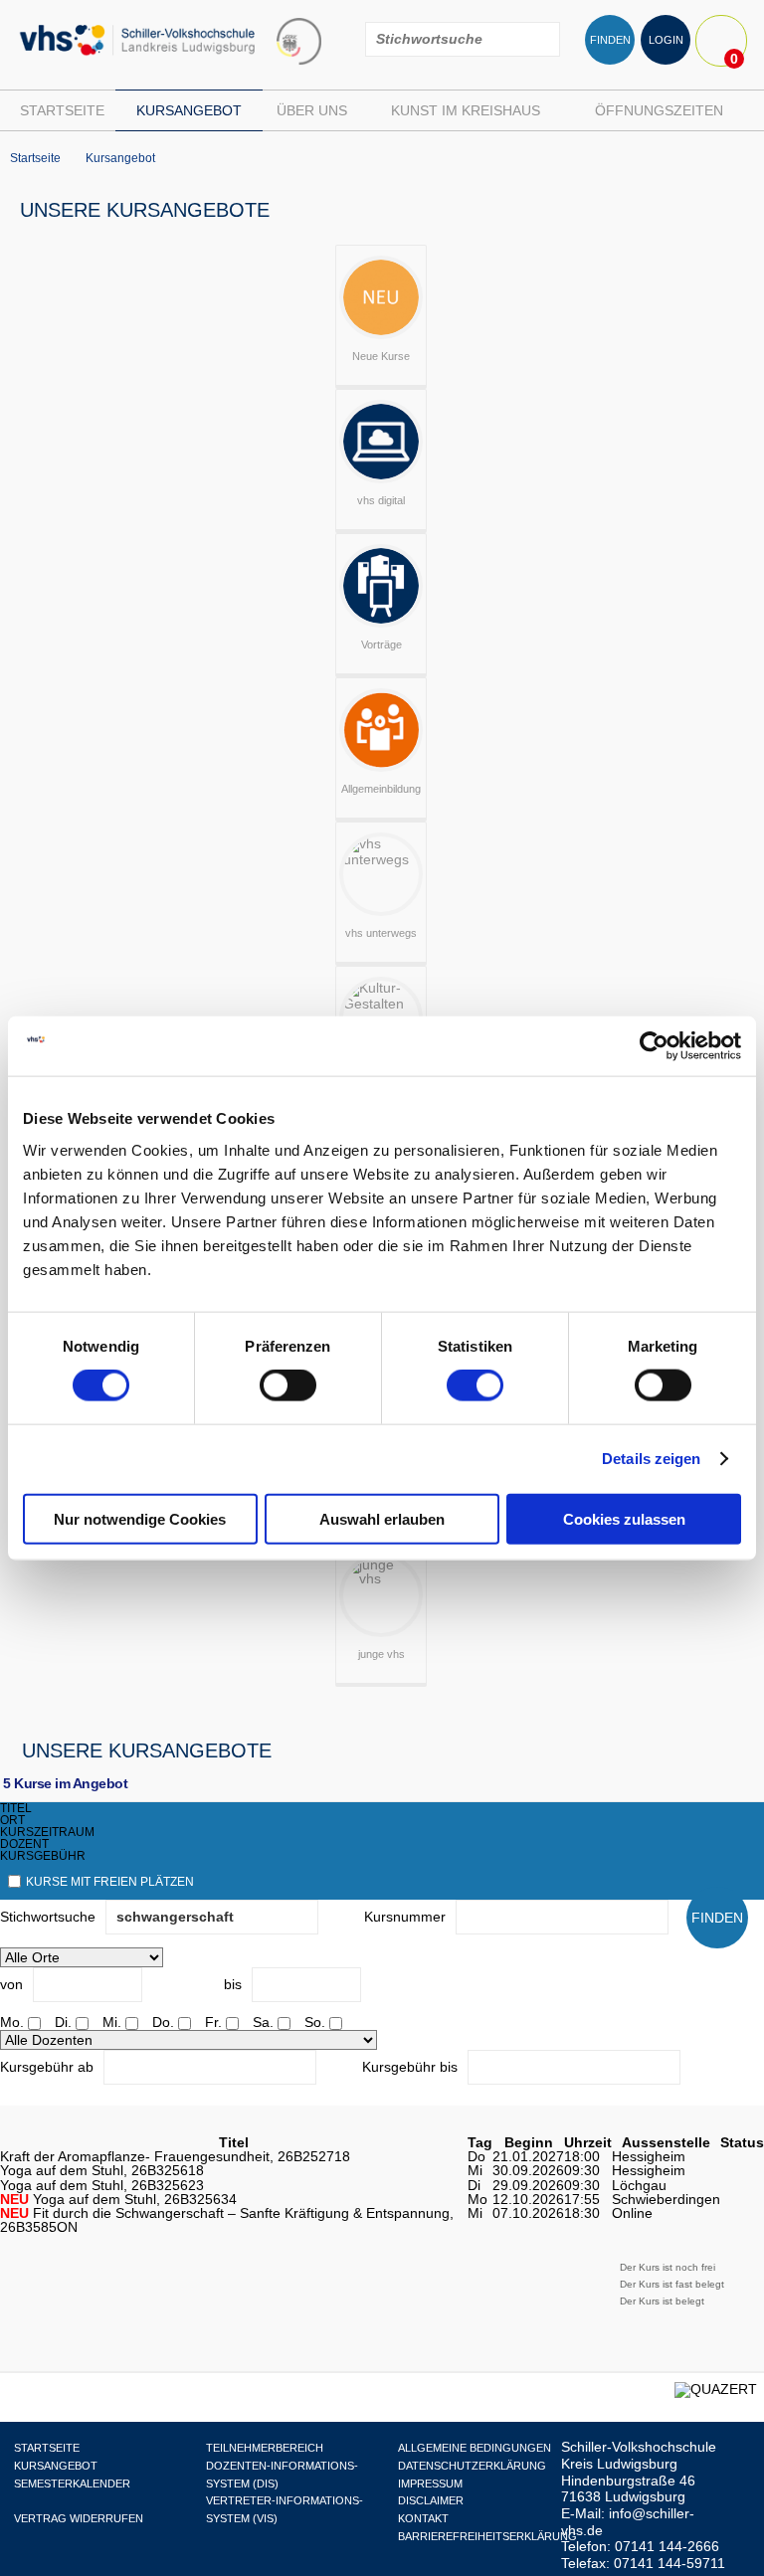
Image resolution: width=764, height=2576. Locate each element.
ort (12, 1820)
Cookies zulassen (624, 1518)
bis (233, 1984)
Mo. (12, 2022)
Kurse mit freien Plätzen (110, 1882)
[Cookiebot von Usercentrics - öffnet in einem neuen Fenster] (654, 1046)
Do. (163, 2022)
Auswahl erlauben (382, 1518)
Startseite (62, 110)
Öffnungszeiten (659, 110)
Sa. (263, 2022)
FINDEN (610, 40)
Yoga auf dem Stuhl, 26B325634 (118, 2199)
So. (315, 2022)
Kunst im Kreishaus (466, 110)
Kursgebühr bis (410, 2067)
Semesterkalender (72, 2484)
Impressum (430, 2484)
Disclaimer (431, 2500)
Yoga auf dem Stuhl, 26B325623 (102, 2185)
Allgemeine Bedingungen (475, 2448)
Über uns (312, 110)
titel (16, 1808)
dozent (24, 1844)
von (11, 1984)
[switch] (288, 1385)
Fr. (213, 2022)
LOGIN (666, 40)
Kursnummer (405, 1917)
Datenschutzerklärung (472, 2466)
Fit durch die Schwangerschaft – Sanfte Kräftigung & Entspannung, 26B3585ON (227, 2220)
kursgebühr (43, 1856)
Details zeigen (651, 1459)
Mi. (112, 2022)
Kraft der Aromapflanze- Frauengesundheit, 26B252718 (175, 2156)
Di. (63, 2022)
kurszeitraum (47, 1832)
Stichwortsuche (48, 1917)
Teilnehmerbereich (265, 2448)
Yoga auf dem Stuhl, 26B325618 (102, 2170)
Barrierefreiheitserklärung (487, 2536)
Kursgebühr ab (47, 2067)
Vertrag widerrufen (79, 2518)
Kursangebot (189, 110)
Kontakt (423, 2518)
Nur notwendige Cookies (140, 1518)
